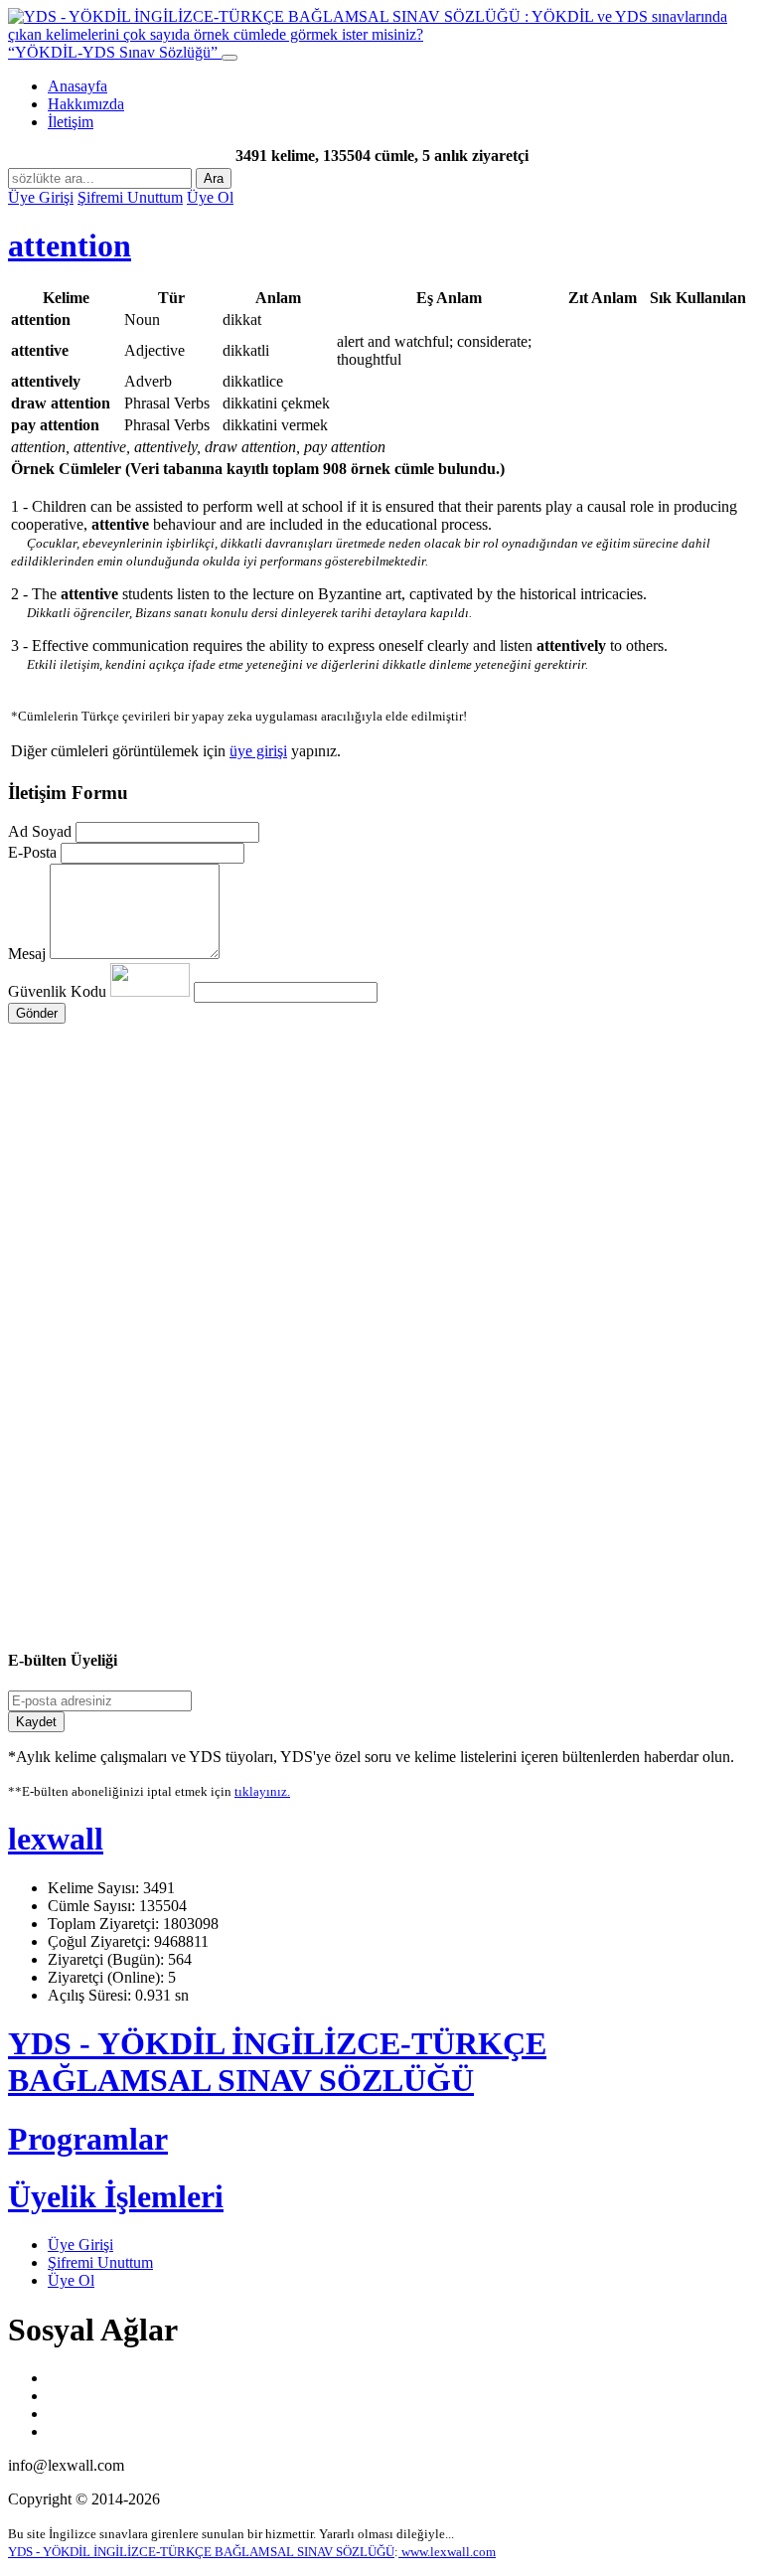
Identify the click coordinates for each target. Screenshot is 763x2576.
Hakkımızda (86, 104)
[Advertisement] (381, 1212)
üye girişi (258, 751)
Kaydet (36, 1722)
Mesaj (27, 954)
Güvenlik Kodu (59, 991)
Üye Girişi (41, 197)
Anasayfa (77, 86)
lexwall (56, 1839)
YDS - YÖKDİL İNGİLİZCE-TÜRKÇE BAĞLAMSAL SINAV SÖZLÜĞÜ (277, 2062)
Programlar (88, 2139)
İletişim (71, 122)
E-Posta (32, 852)
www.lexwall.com (447, 2552)
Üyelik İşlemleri (116, 2196)
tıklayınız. (262, 1791)
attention (70, 245)
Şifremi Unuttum (130, 197)
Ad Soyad (40, 831)
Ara (214, 178)
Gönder (37, 1013)
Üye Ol (210, 197)
